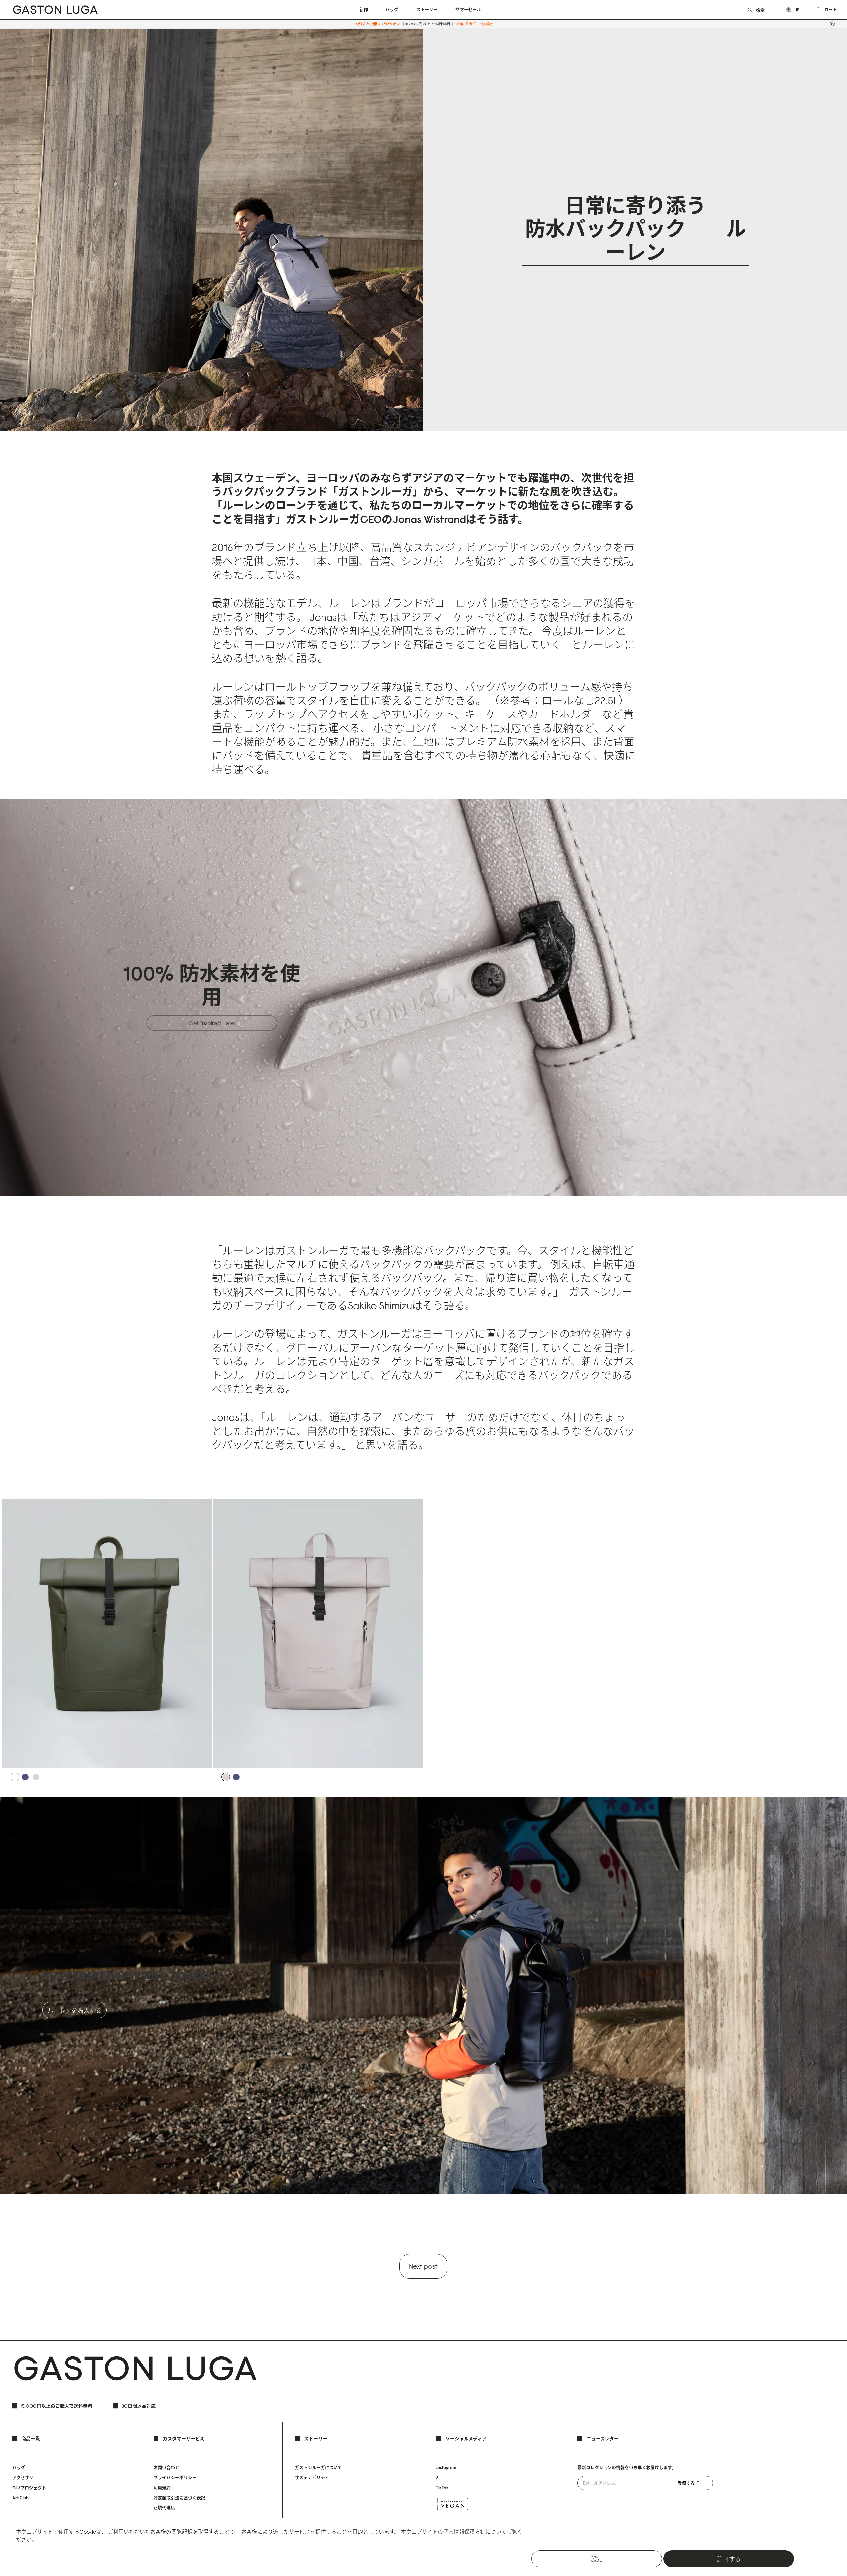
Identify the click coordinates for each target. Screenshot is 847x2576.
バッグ (19, 2467)
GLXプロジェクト (29, 2488)
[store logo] (55, 10)
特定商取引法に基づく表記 (179, 2498)
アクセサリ (23, 2477)
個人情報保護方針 (464, 2532)
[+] (832, 24)
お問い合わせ (166, 2467)
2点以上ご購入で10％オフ (377, 24)
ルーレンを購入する (74, 2010)
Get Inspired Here (212, 1023)
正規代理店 (164, 2507)
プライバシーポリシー (175, 2477)
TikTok (442, 2488)
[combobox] (764, 10)
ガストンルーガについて (318, 2467)
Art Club (21, 2498)
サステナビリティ (312, 2477)
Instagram (446, 2467)
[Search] (750, 9)
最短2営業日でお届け (474, 24)
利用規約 (162, 2488)
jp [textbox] (797, 10)
